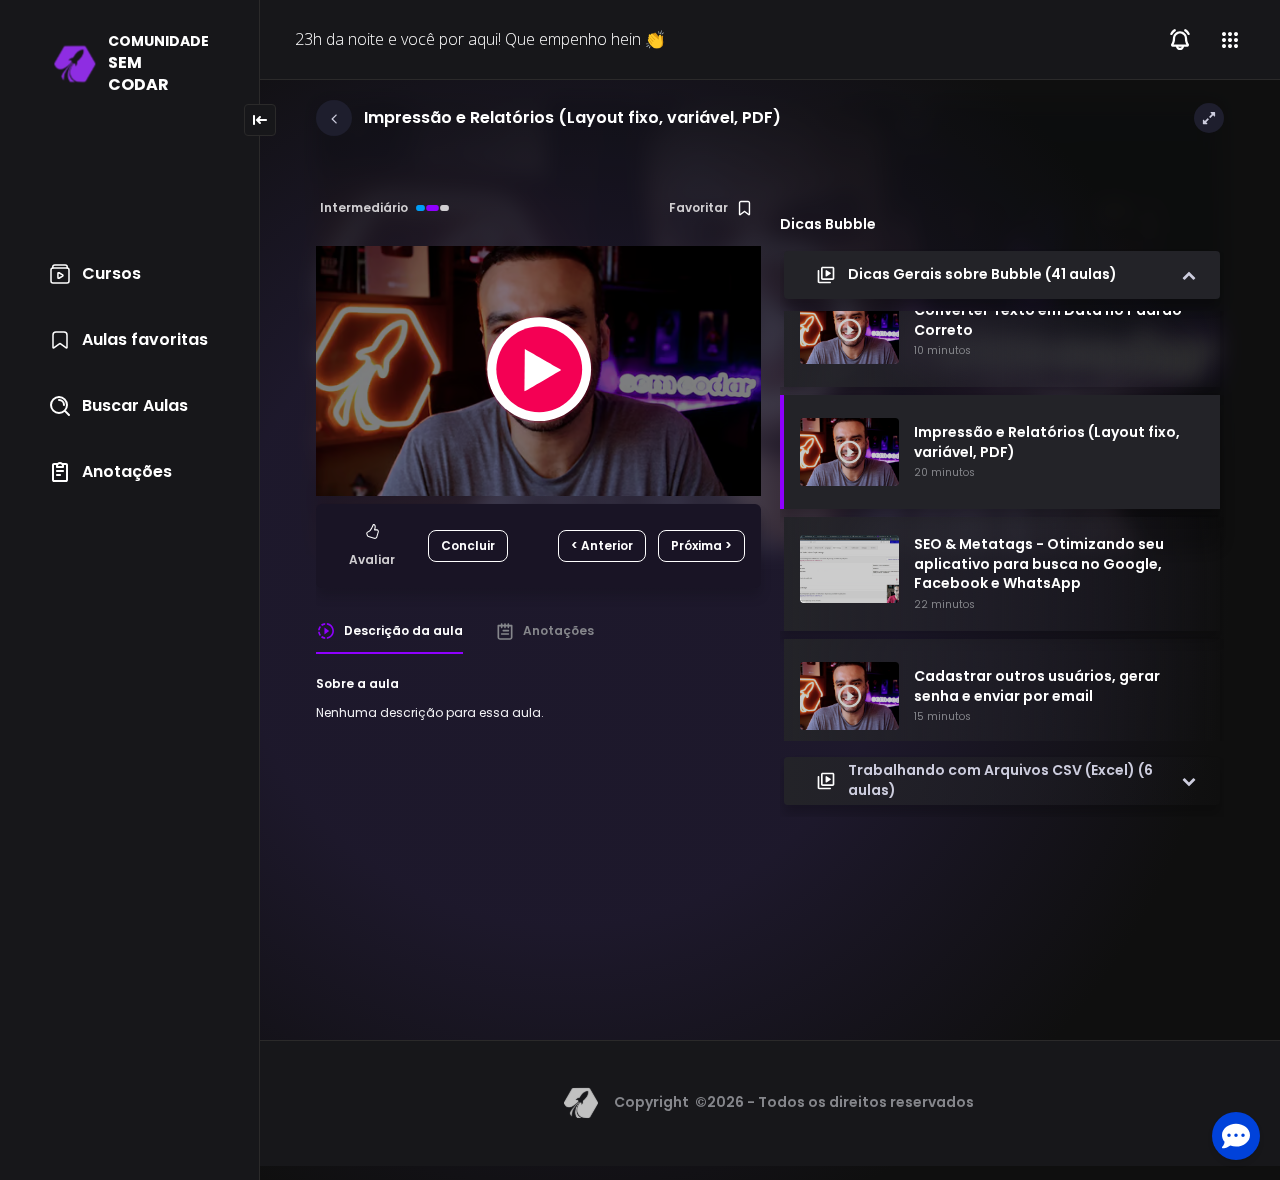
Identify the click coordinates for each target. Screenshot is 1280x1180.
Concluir (468, 545)
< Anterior (602, 545)
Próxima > (701, 545)
